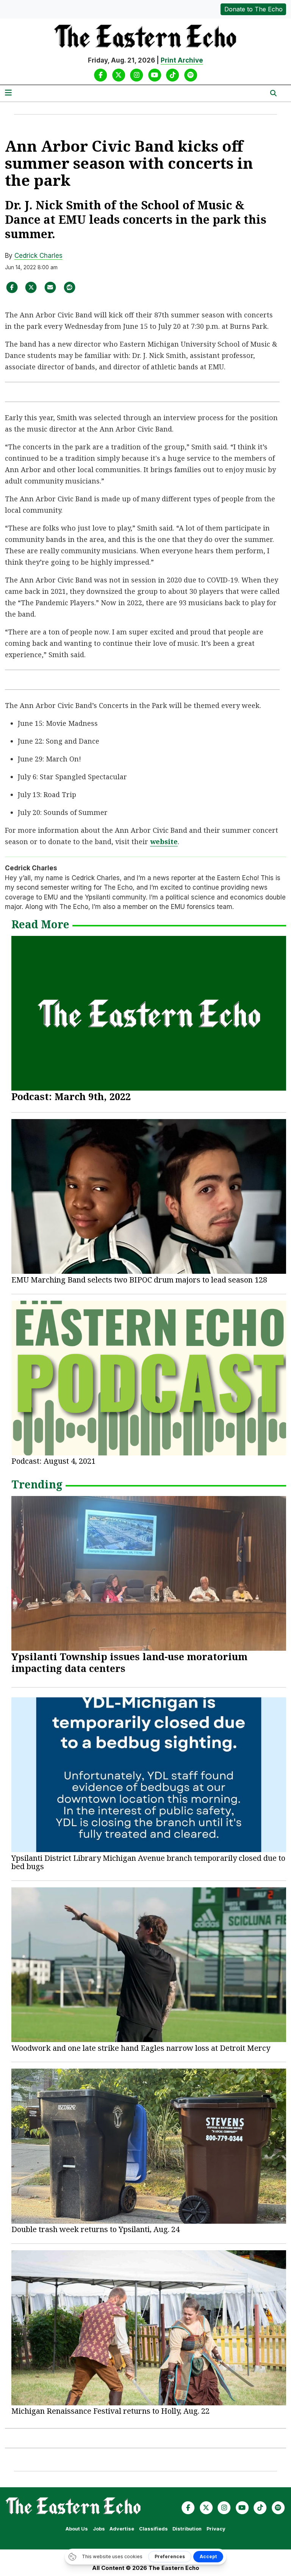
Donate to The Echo (253, 9)
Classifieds (153, 2529)
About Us (77, 2529)
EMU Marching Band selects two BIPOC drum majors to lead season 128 (139, 1280)
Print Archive (182, 60)
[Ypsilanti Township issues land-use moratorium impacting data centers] (149, 1573)
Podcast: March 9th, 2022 (71, 1096)
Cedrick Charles (38, 256)
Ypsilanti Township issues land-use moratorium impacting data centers (129, 1662)
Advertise (122, 2529)
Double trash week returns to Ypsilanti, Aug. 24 (95, 2229)
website (164, 841)
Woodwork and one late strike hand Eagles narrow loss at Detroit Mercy (141, 2048)
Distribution (187, 2529)
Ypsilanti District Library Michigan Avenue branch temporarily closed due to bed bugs (148, 1862)
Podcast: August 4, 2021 (53, 1461)
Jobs (99, 2529)
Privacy (216, 2529)
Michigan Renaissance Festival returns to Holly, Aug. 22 (110, 2411)
